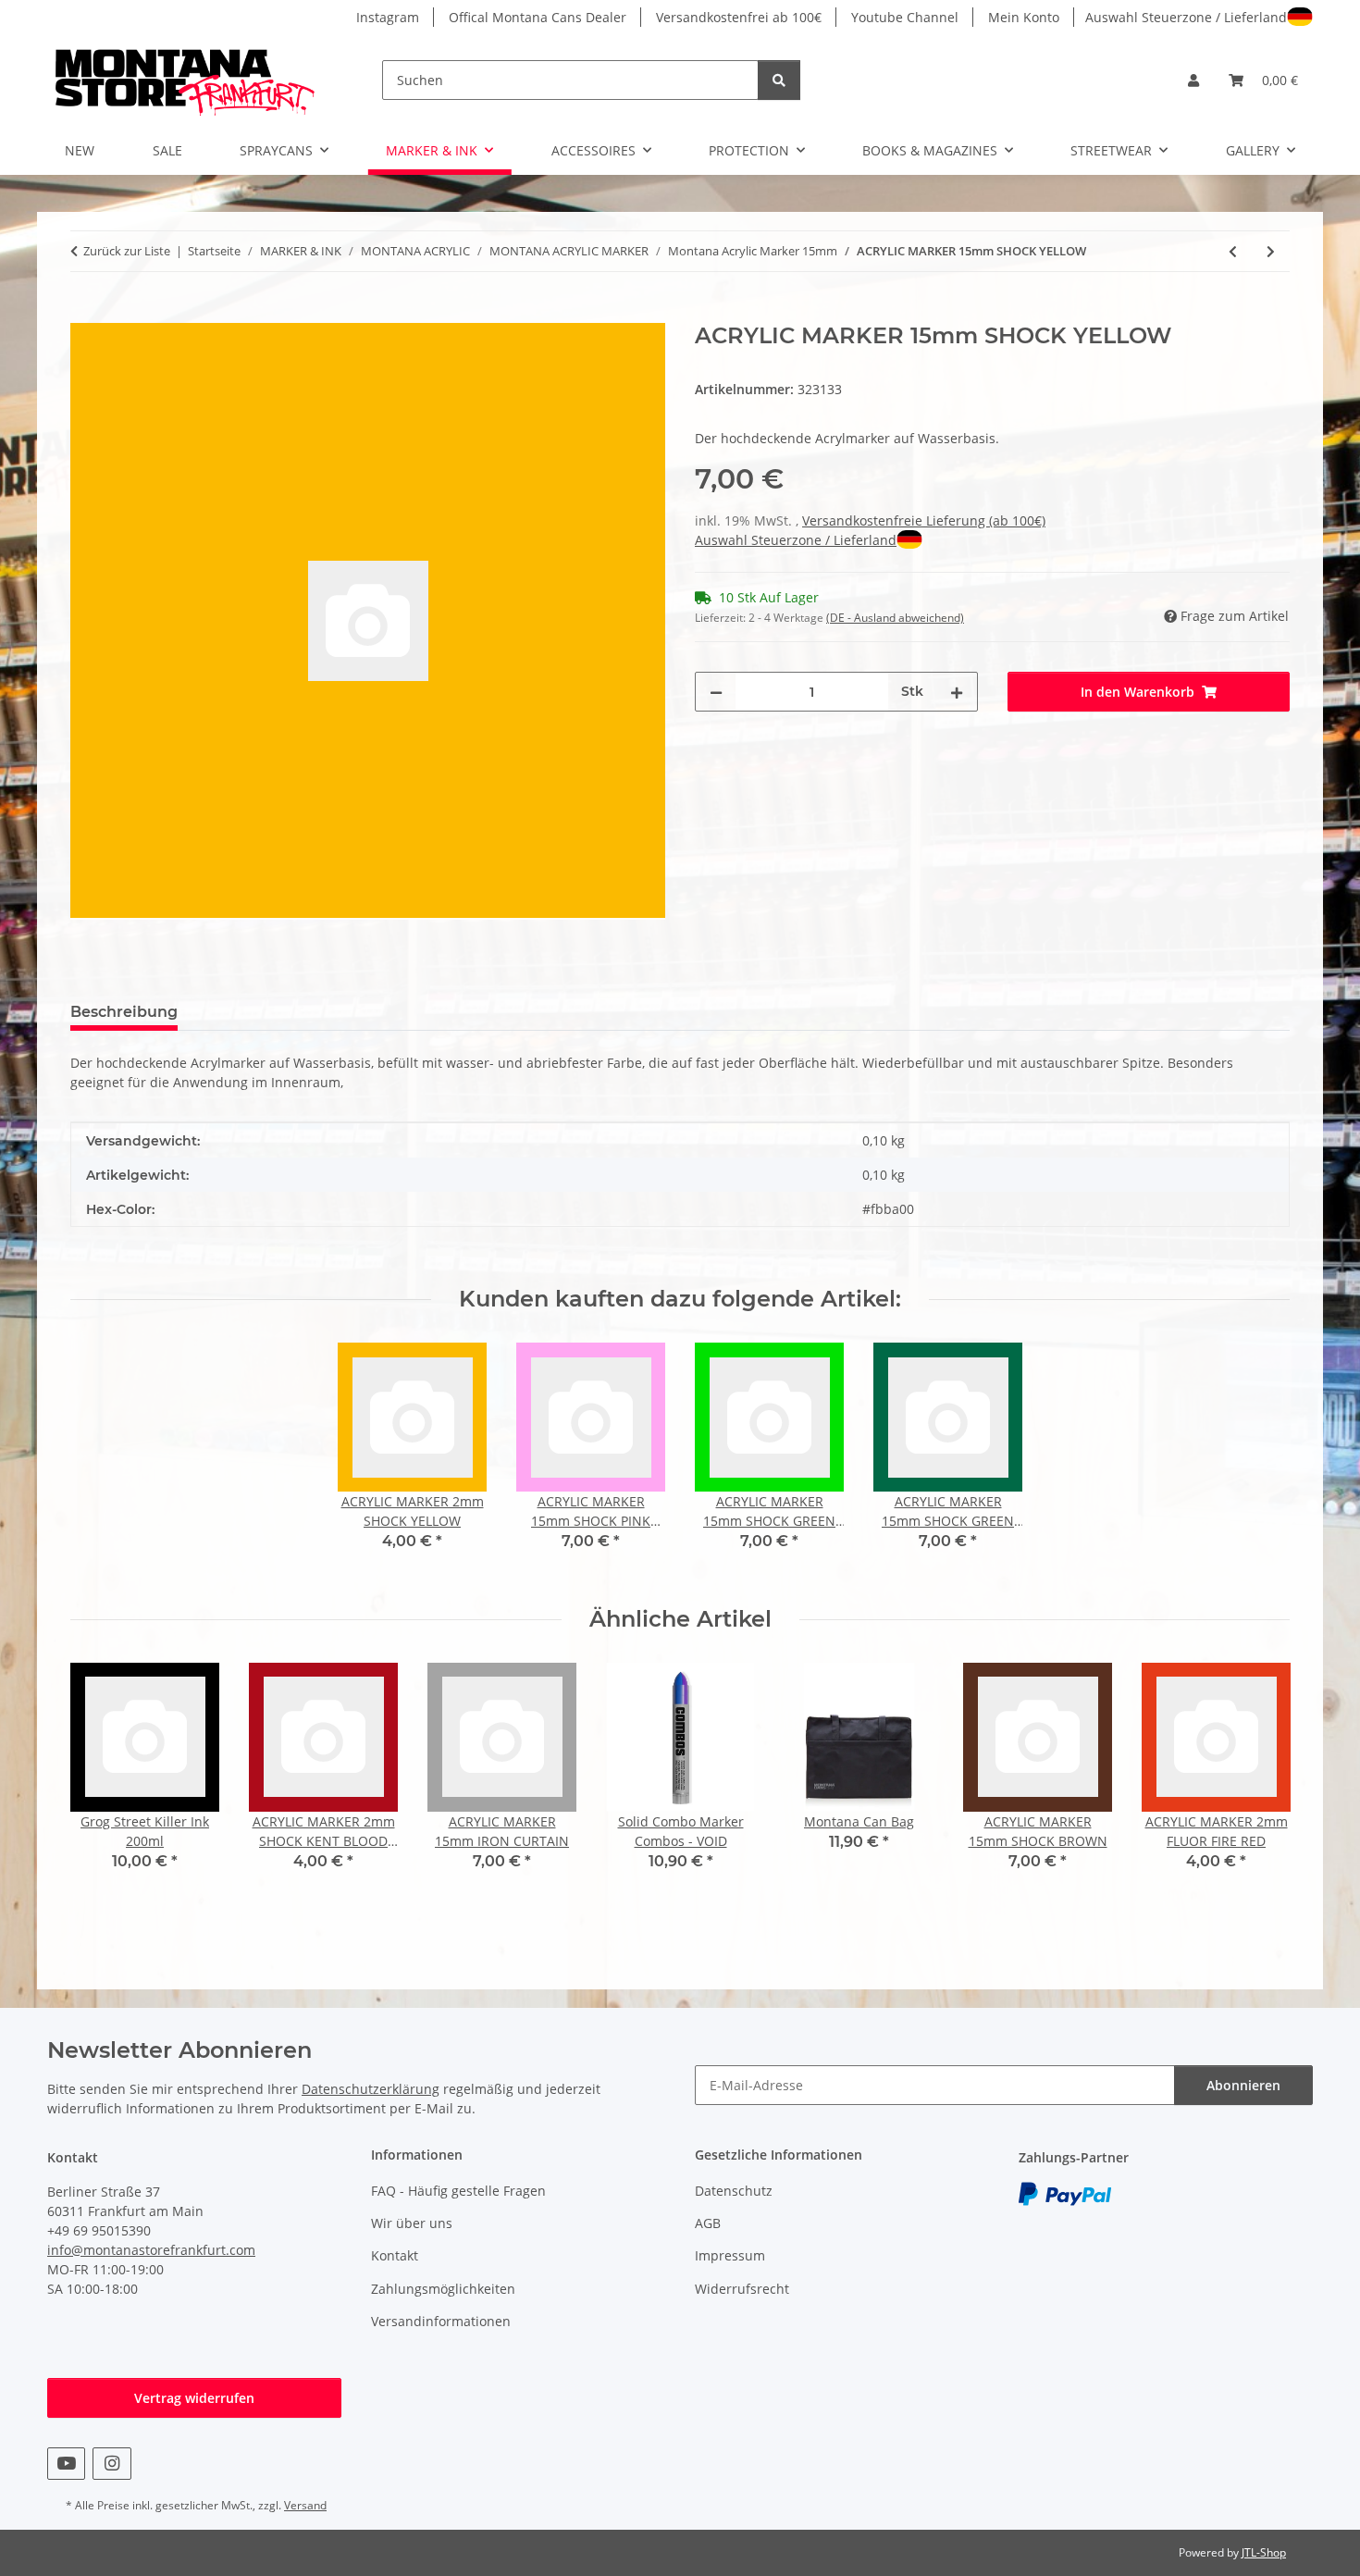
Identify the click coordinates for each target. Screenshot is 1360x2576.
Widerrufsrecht (742, 2289)
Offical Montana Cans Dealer (538, 17)
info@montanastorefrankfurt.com (151, 2250)
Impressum (730, 2255)
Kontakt (395, 2255)
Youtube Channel (905, 17)
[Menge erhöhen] (957, 692)
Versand (305, 2505)
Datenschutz (734, 2191)
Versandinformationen (441, 2321)
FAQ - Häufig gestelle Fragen (458, 2191)
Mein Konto (1024, 17)
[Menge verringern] (716, 692)
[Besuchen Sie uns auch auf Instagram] (111, 2464)
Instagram (388, 17)
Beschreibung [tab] (124, 1012)
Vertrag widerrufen (194, 2398)
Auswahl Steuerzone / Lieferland (1186, 17)
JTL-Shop (1264, 2552)
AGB (708, 2223)
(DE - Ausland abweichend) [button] (895, 618)
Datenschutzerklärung (371, 2089)
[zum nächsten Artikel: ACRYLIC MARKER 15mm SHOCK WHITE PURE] (1271, 251)
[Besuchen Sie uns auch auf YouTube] (66, 2464)
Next (1260, 1780)
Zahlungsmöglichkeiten (443, 2289)
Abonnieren (1243, 2085)
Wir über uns (412, 2223)
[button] (1193, 80)
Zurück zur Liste (127, 251)
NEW (80, 150)
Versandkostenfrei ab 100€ (739, 17)
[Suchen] (779, 80)
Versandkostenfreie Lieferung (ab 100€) (924, 520)
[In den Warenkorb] (85, 313)
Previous (101, 1780)
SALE (167, 150)
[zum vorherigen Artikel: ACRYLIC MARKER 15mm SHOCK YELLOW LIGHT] (1233, 251)
